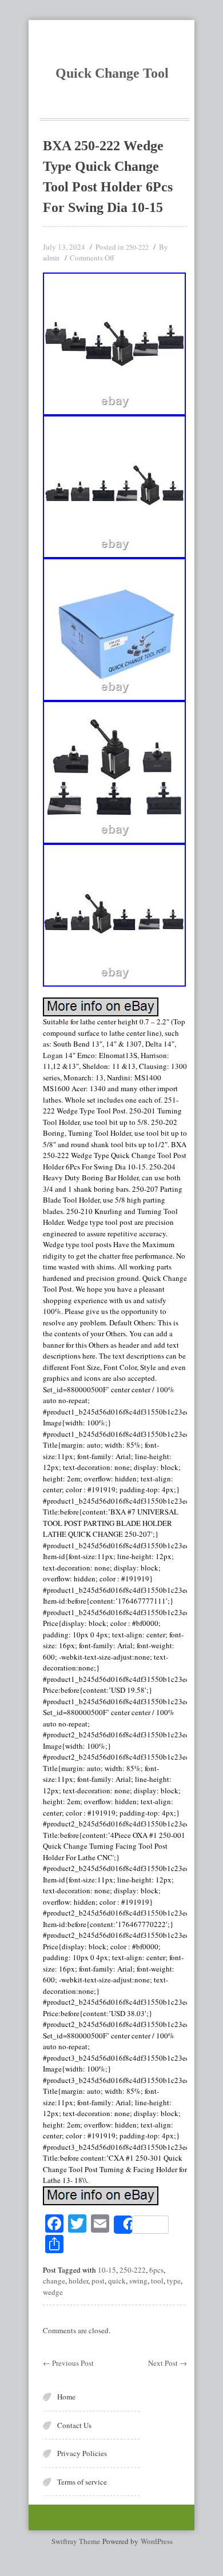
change (54, 2281)
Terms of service (82, 2482)
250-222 (137, 247)
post (98, 2281)
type (174, 2281)
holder (78, 2281)
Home (66, 2397)
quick (117, 2281)
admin (51, 258)
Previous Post (68, 2363)
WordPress (157, 2541)
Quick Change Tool (112, 73)
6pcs (156, 2270)
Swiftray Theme (77, 2541)
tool (157, 2281)
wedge (53, 2292)
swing (138, 2281)
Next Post (168, 2363)
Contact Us (74, 2425)
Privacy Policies (82, 2453)
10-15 (107, 2270)
